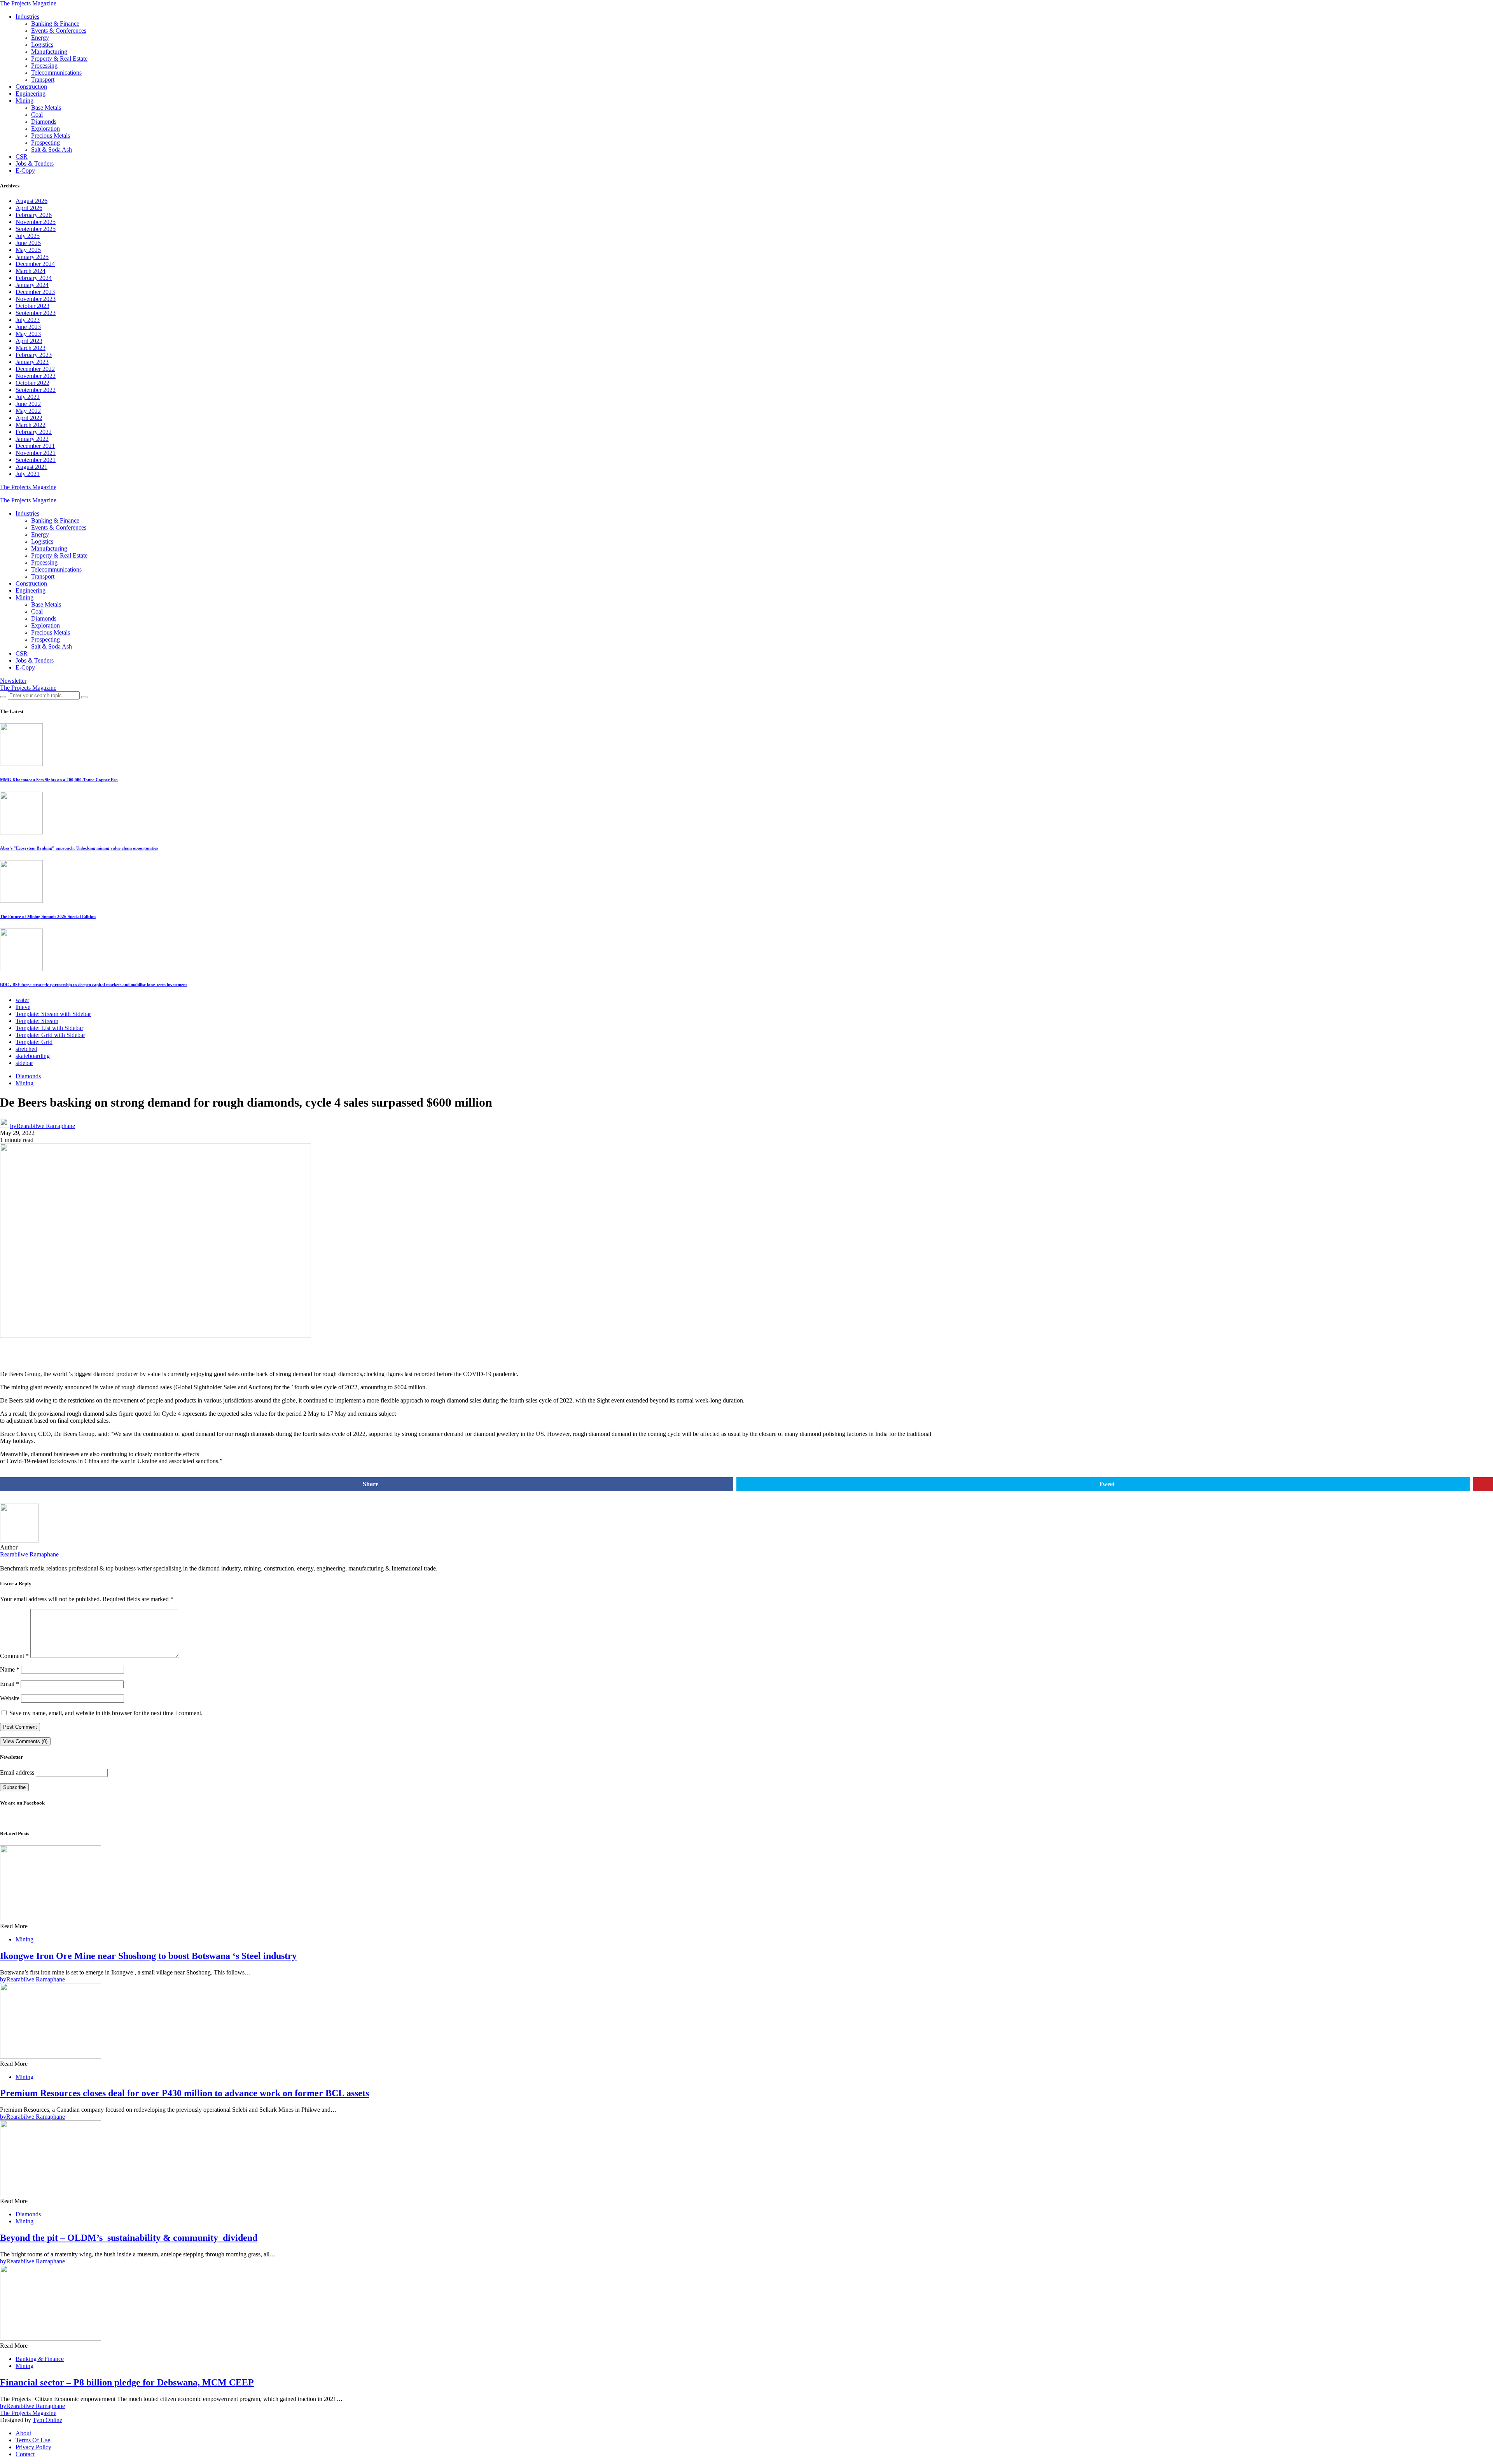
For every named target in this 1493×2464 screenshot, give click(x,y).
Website (10, 1698)
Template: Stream (37, 1021)
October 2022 (32, 383)
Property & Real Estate (59, 59)
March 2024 (31, 271)
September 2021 (36, 460)
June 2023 (28, 327)
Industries (27, 17)
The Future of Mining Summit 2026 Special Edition (48, 916)
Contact (25, 2454)
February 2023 (34, 355)
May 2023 (28, 334)
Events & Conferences (59, 31)
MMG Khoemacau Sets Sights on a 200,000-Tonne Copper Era (59, 780)
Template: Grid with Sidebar (50, 1035)
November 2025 (36, 222)
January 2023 (32, 362)
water (22, 1000)
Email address (17, 1772)
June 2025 (28, 243)
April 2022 (29, 418)
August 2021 (31, 467)
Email (10, 1684)
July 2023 (28, 320)
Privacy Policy (33, 2447)
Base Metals (46, 108)
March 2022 (31, 425)
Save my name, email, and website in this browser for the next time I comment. (106, 1713)
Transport (43, 80)
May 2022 (28, 411)
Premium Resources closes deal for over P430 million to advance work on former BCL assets (184, 2093)
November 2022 (36, 376)
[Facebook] (2, 494)
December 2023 (35, 292)
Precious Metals (51, 136)
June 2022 (28, 404)
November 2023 (36, 299)
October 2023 (32, 306)
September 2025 (36, 229)
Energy (40, 38)
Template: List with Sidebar (49, 1028)
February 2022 (34, 432)
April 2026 (29, 208)
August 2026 (31, 201)
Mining (24, 101)
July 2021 (28, 474)
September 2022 (36, 390)
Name (10, 1669)
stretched (26, 1049)
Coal (37, 115)
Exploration (45, 129)
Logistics (42, 45)
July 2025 (28, 236)
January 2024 (32, 285)
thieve (23, 1007)
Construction (31, 87)
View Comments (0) (25, 1741)
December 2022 (35, 369)
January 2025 (32, 257)
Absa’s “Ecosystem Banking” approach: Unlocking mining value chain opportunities (79, 848)
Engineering (31, 94)
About (23, 2433)
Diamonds (44, 122)
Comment (14, 1656)
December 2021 (35, 446)
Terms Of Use (33, 2440)
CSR (22, 157)
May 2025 (28, 250)
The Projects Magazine (28, 3)
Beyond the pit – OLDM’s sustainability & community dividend (129, 2238)
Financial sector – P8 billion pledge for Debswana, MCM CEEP (127, 2382)
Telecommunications (56, 73)
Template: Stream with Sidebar (53, 1014)
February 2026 (34, 215)
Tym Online (47, 2420)
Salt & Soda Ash (52, 150)
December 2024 (35, 264)
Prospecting (45, 143)
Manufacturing (49, 52)
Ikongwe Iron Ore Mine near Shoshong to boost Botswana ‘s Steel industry (148, 1956)
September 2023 (36, 313)
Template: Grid (34, 1042)
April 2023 (29, 341)
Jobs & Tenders (35, 164)
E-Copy (25, 171)
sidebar (24, 1063)
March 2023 (31, 348)
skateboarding (33, 1056)
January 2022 (32, 439)
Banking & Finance (55, 24)
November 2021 (36, 453)
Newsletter (13, 681)
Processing (44, 66)
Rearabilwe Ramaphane (29, 1554)
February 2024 (34, 278)
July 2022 (28, 397)
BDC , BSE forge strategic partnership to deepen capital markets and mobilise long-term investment (94, 985)
